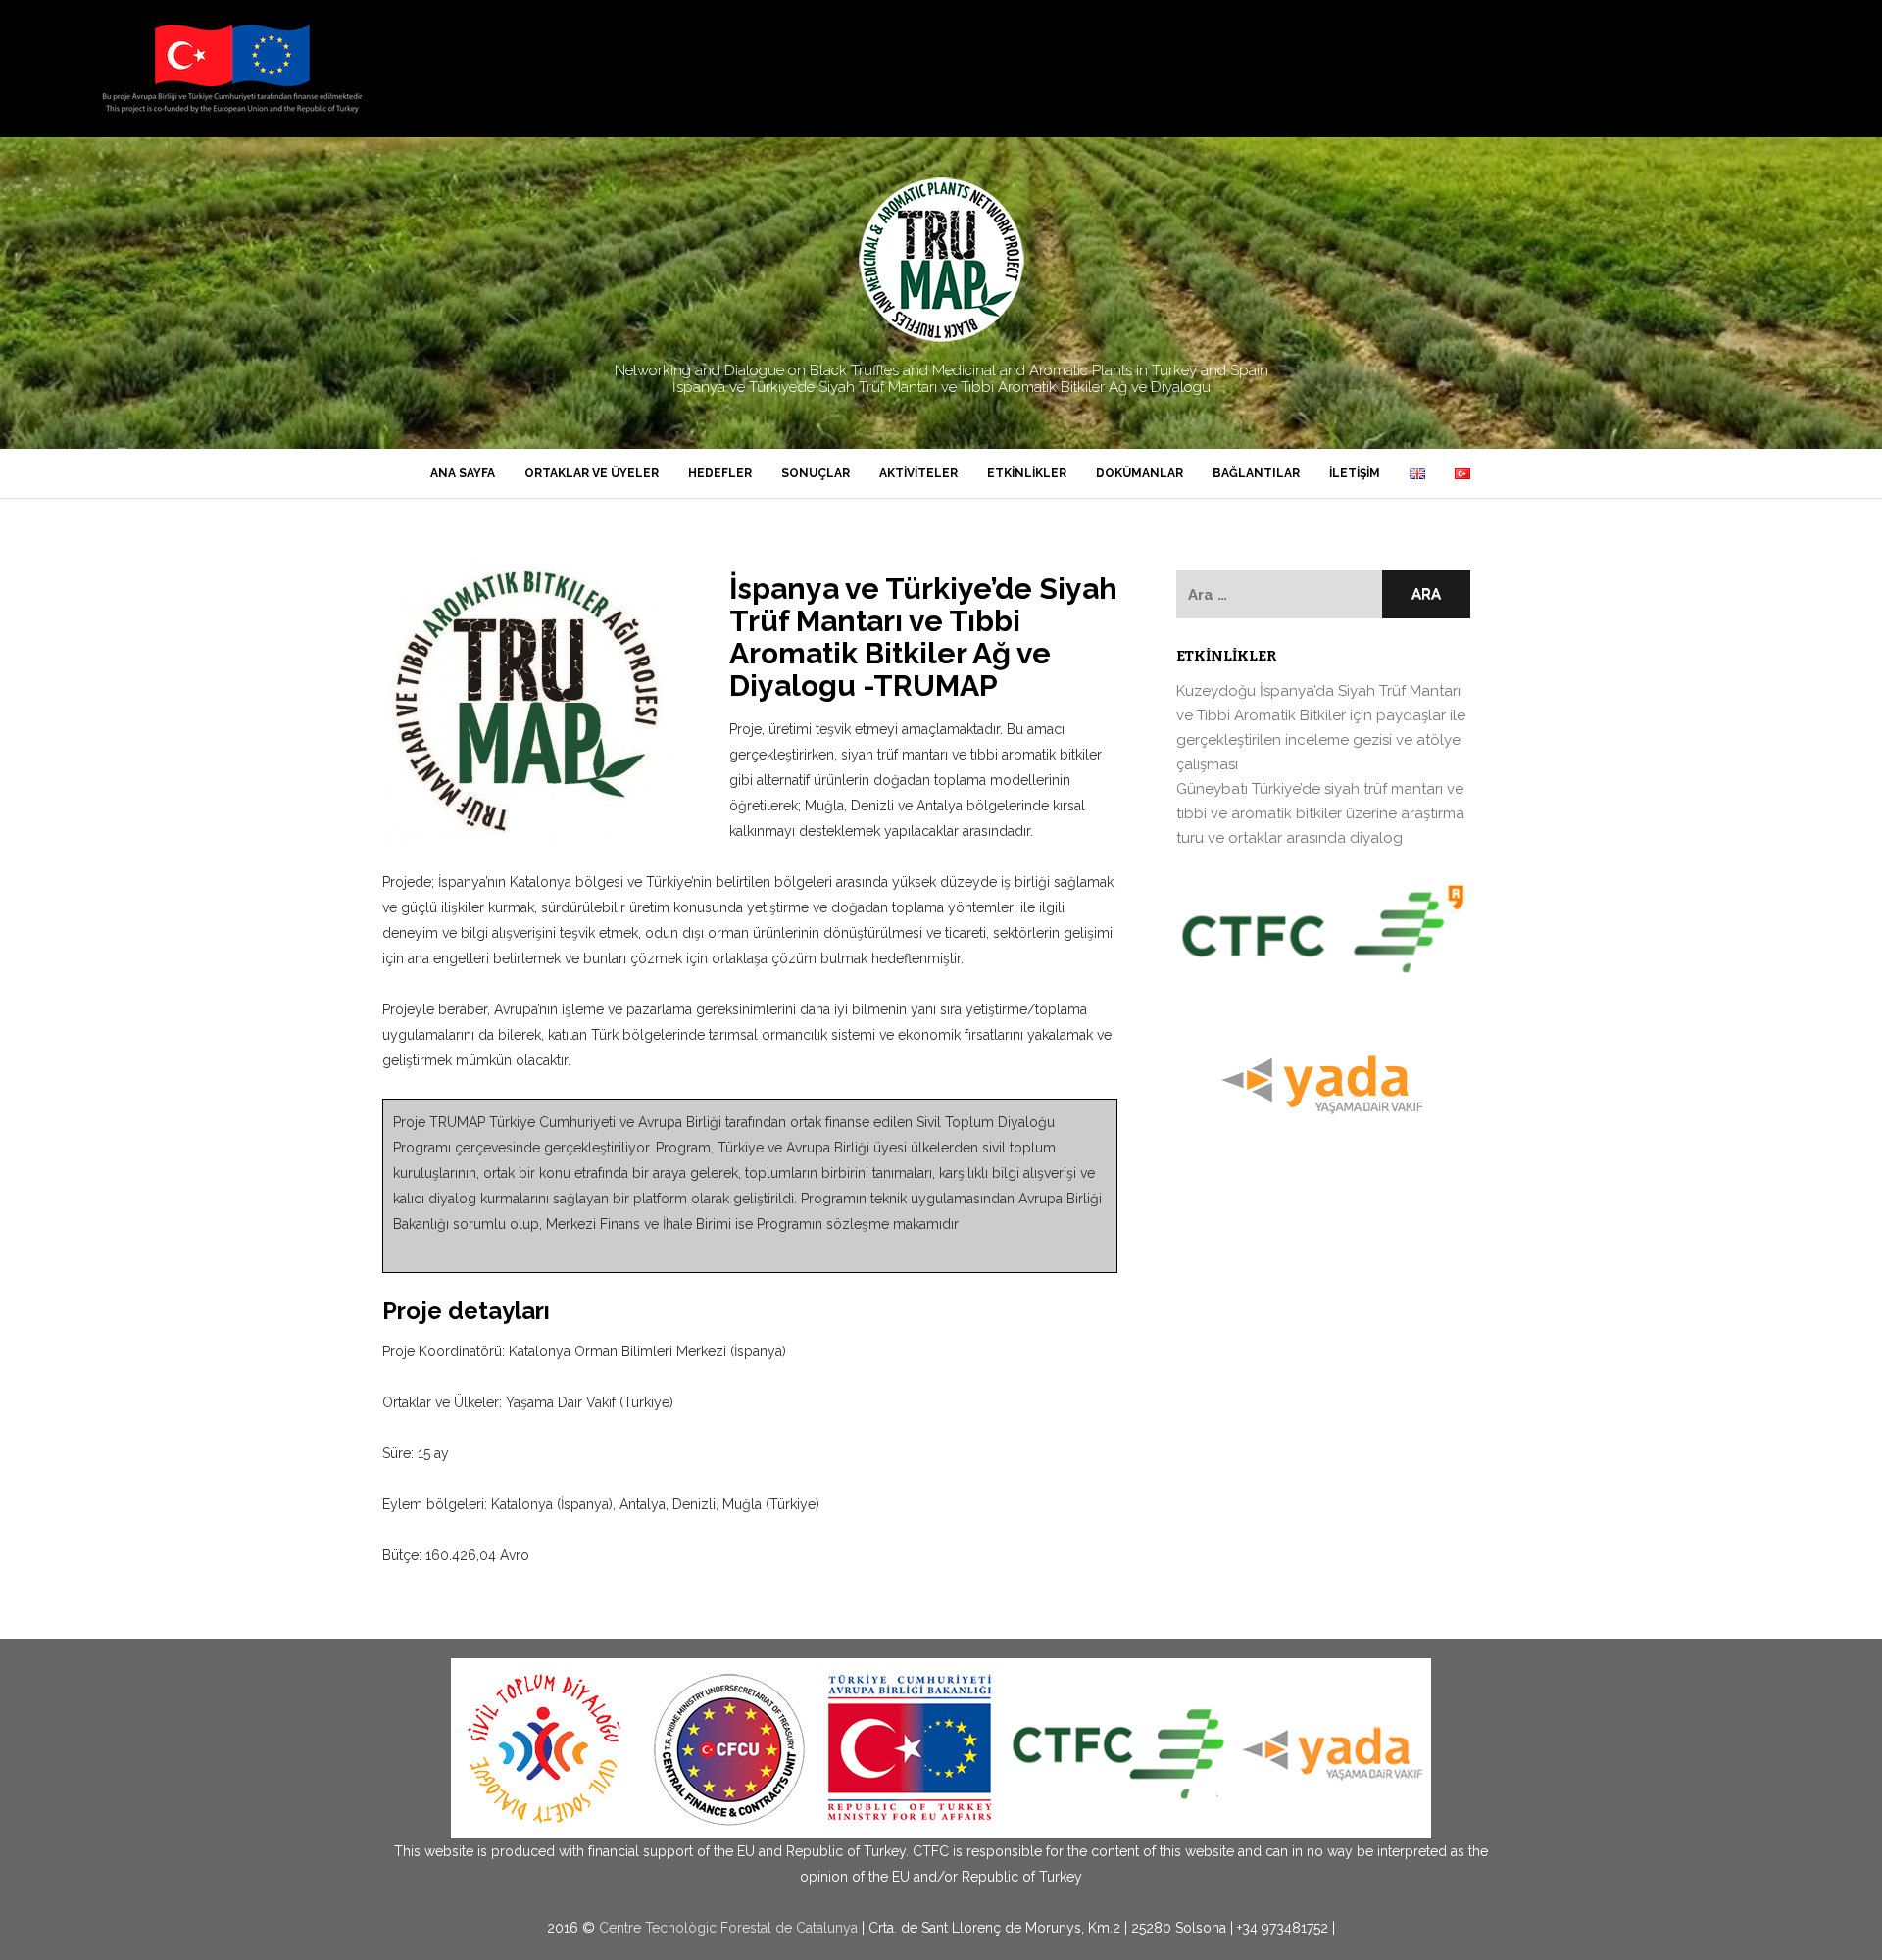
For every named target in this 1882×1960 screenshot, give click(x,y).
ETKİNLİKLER (1027, 473)
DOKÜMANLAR (1139, 473)
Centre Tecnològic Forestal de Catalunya (730, 1928)
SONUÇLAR (816, 473)
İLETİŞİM (1355, 473)
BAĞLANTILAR (1256, 473)
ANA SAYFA (463, 473)
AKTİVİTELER (918, 473)
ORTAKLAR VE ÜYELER (592, 473)
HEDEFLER (720, 473)
